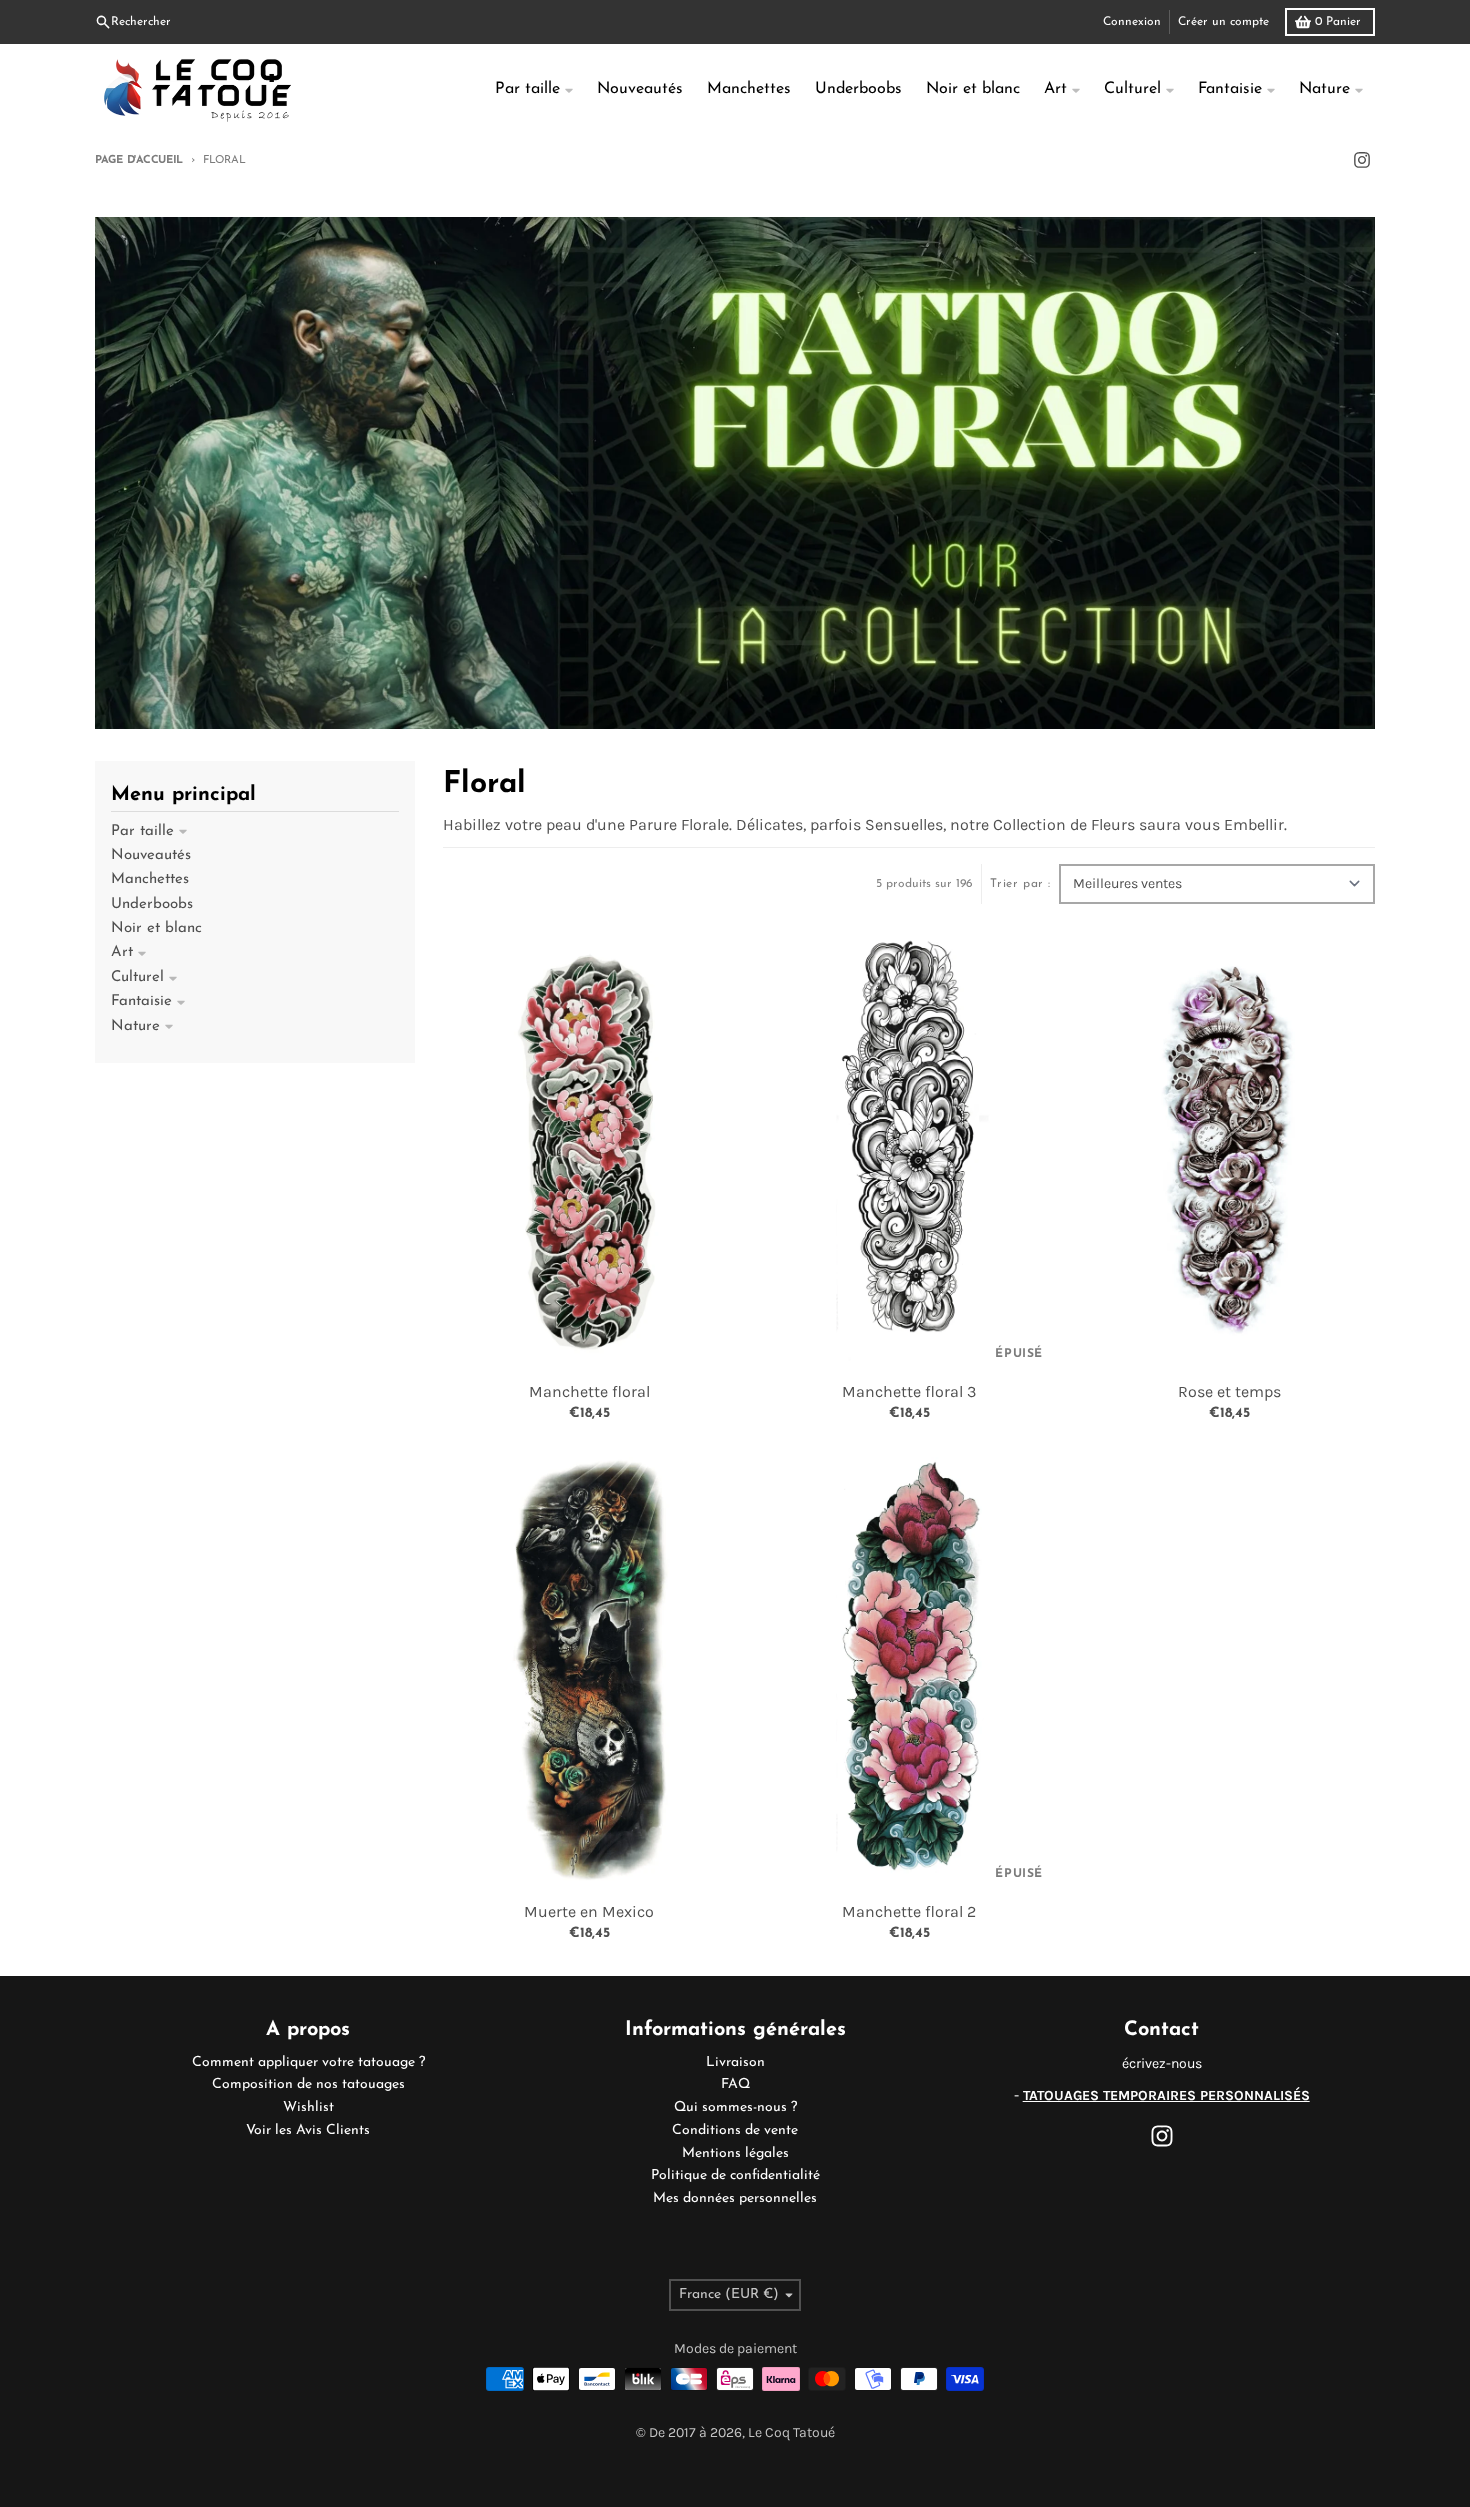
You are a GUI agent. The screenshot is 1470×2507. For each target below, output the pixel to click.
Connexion (1132, 22)
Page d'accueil (139, 160)
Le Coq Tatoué (791, 2432)
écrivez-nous (1162, 2063)
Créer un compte (1223, 22)
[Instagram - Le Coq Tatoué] (1362, 160)
